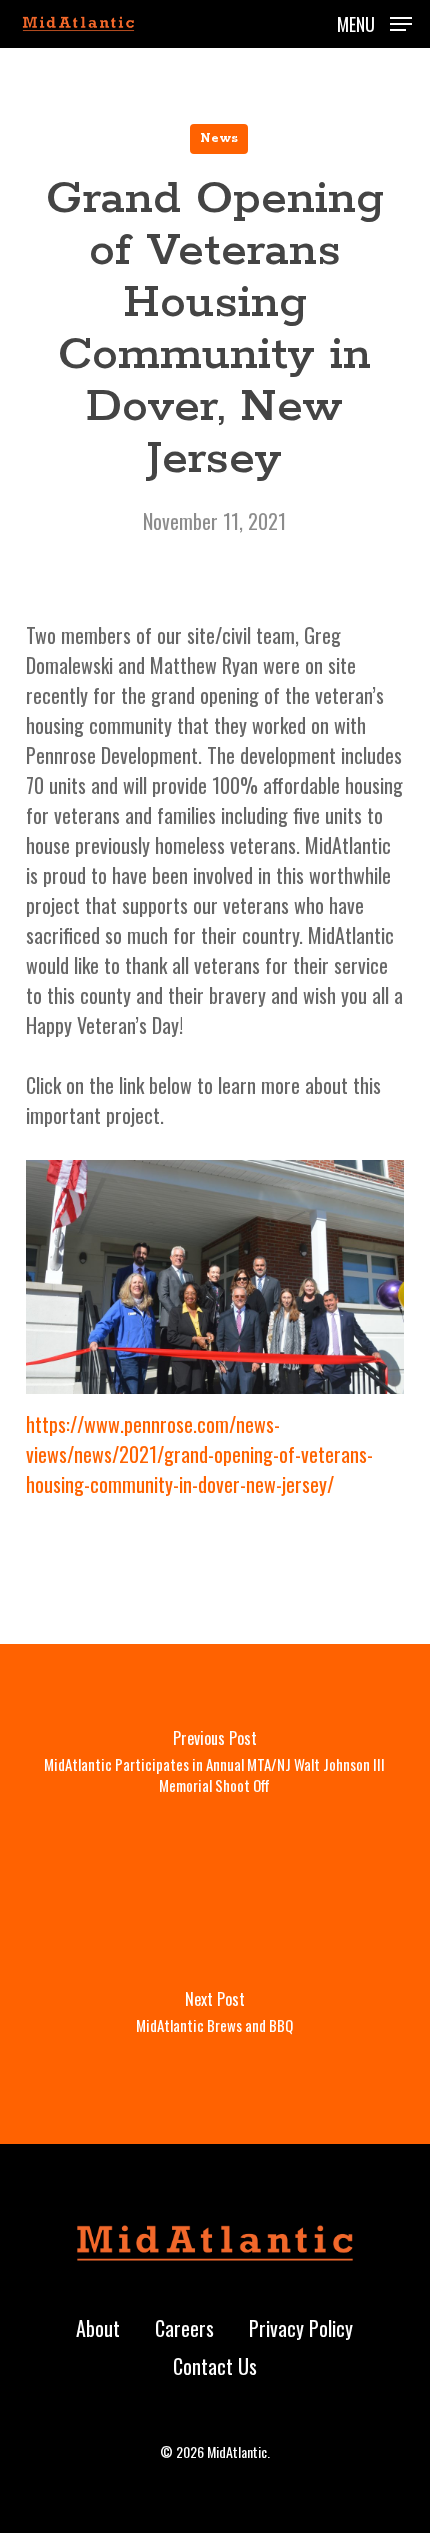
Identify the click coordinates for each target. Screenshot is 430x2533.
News (219, 138)
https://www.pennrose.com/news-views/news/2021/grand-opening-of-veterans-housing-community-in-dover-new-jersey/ (199, 1454)
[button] (374, 21)
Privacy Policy (301, 2328)
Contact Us (215, 2366)
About (98, 2328)
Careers (184, 2328)
